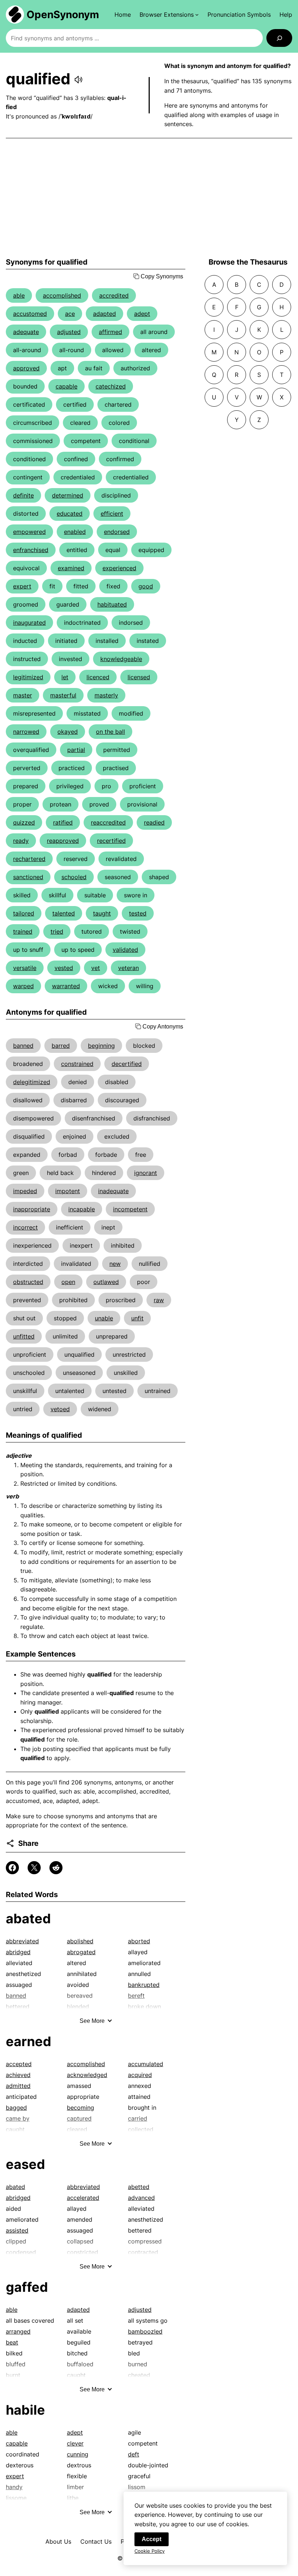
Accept (152, 2539)
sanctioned (28, 877)
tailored (24, 913)
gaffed (27, 2287)
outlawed (106, 1282)
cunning (78, 2454)
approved (26, 368)
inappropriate (32, 1209)
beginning (101, 1046)
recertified (111, 841)
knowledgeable (121, 659)
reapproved (63, 841)
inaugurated (29, 623)
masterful (63, 695)
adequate (26, 332)
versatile (25, 968)
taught (102, 913)
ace (70, 314)
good (146, 586)
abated (28, 1919)
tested (138, 913)
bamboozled (145, 2331)
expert (22, 586)
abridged (18, 1952)
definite (23, 495)
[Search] (279, 38)
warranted (66, 986)
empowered (29, 532)
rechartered (29, 859)
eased (25, 2164)
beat (12, 2342)
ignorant (146, 1173)
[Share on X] (34, 1868)
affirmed (110, 332)
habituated (112, 604)
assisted (17, 2230)
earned (29, 2041)
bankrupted (144, 1985)
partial (76, 750)
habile (25, 2410)
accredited (114, 295)
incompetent (130, 1209)
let (65, 677)
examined (71, 568)
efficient (112, 514)
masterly (106, 695)
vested (64, 968)
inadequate (113, 1191)
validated (125, 950)
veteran (128, 968)
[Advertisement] (149, 198)
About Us (58, 2541)
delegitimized (32, 1082)
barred (61, 1046)
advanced (141, 2198)
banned (23, 1046)
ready (21, 841)
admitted (18, 2086)
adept (142, 314)
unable (104, 1318)
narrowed (26, 732)
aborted (139, 1941)
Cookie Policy (150, 2551)
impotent (68, 1191)
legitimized (28, 677)
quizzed (24, 822)
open (68, 1282)
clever (75, 2443)
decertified (127, 1064)
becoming (80, 2108)
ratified (63, 822)
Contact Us (96, 2541)
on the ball (110, 732)
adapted (104, 314)
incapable (82, 1209)
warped (23, 986)
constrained (77, 1064)
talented (64, 913)
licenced (98, 677)
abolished (80, 1941)
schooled (74, 877)
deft (134, 2454)
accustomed (30, 314)
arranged (18, 2331)
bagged (16, 2108)
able (19, 295)
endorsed (117, 532)
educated (70, 514)
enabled (75, 532)
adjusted (69, 332)
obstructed (28, 1282)
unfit (137, 1318)
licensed (139, 677)
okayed (68, 732)
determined (68, 495)
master (23, 695)
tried (57, 931)
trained (23, 931)
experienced (119, 568)
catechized (111, 386)
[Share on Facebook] (12, 1868)
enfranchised (31, 550)
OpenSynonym (63, 15)
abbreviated (22, 1941)
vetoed (60, 1409)
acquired (140, 2075)
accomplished (62, 295)
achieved (18, 2075)
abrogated (81, 1952)
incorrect (25, 1227)
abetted (139, 2187)
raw (159, 1300)
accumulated (146, 2064)
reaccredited (108, 822)
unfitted (24, 1336)
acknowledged (87, 2075)
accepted (19, 2064)
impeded (25, 1191)
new (115, 1264)
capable (67, 386)
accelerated (83, 2198)
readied (154, 822)
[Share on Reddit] (56, 1868)
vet (96, 968)
